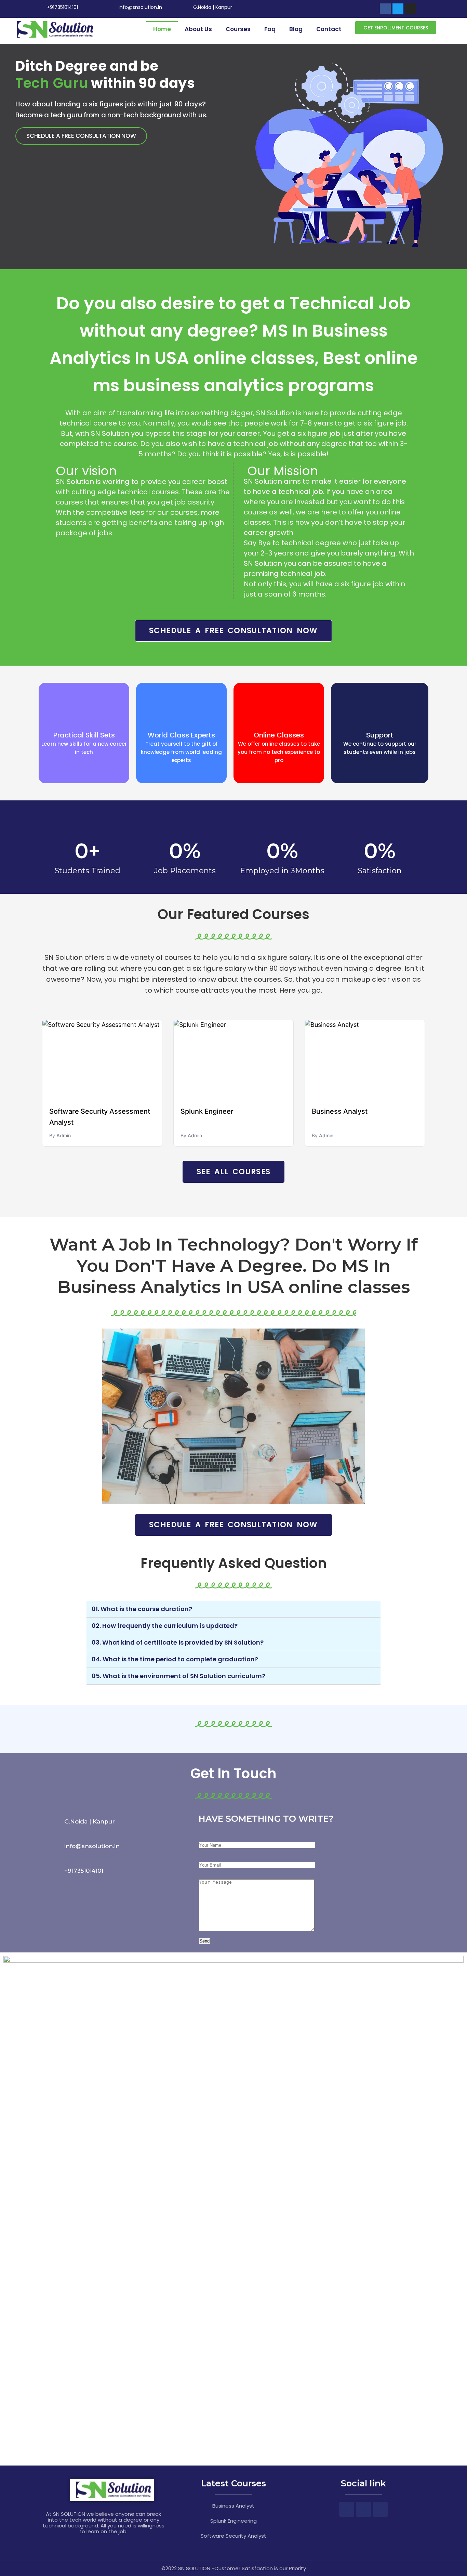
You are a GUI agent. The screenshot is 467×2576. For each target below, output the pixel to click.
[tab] (233, 1609)
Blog (296, 29)
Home (162, 29)
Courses (238, 29)
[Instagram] (411, 9)
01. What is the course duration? (142, 1609)
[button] (396, 28)
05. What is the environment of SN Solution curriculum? (178, 1676)
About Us (198, 29)
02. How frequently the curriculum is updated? (165, 1626)
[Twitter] (398, 9)
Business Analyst (340, 1111)
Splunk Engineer (207, 1111)
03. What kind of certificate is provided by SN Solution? (178, 1642)
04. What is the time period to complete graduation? (175, 1659)
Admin (64, 1135)
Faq (270, 29)
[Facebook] (385, 9)
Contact (329, 29)
